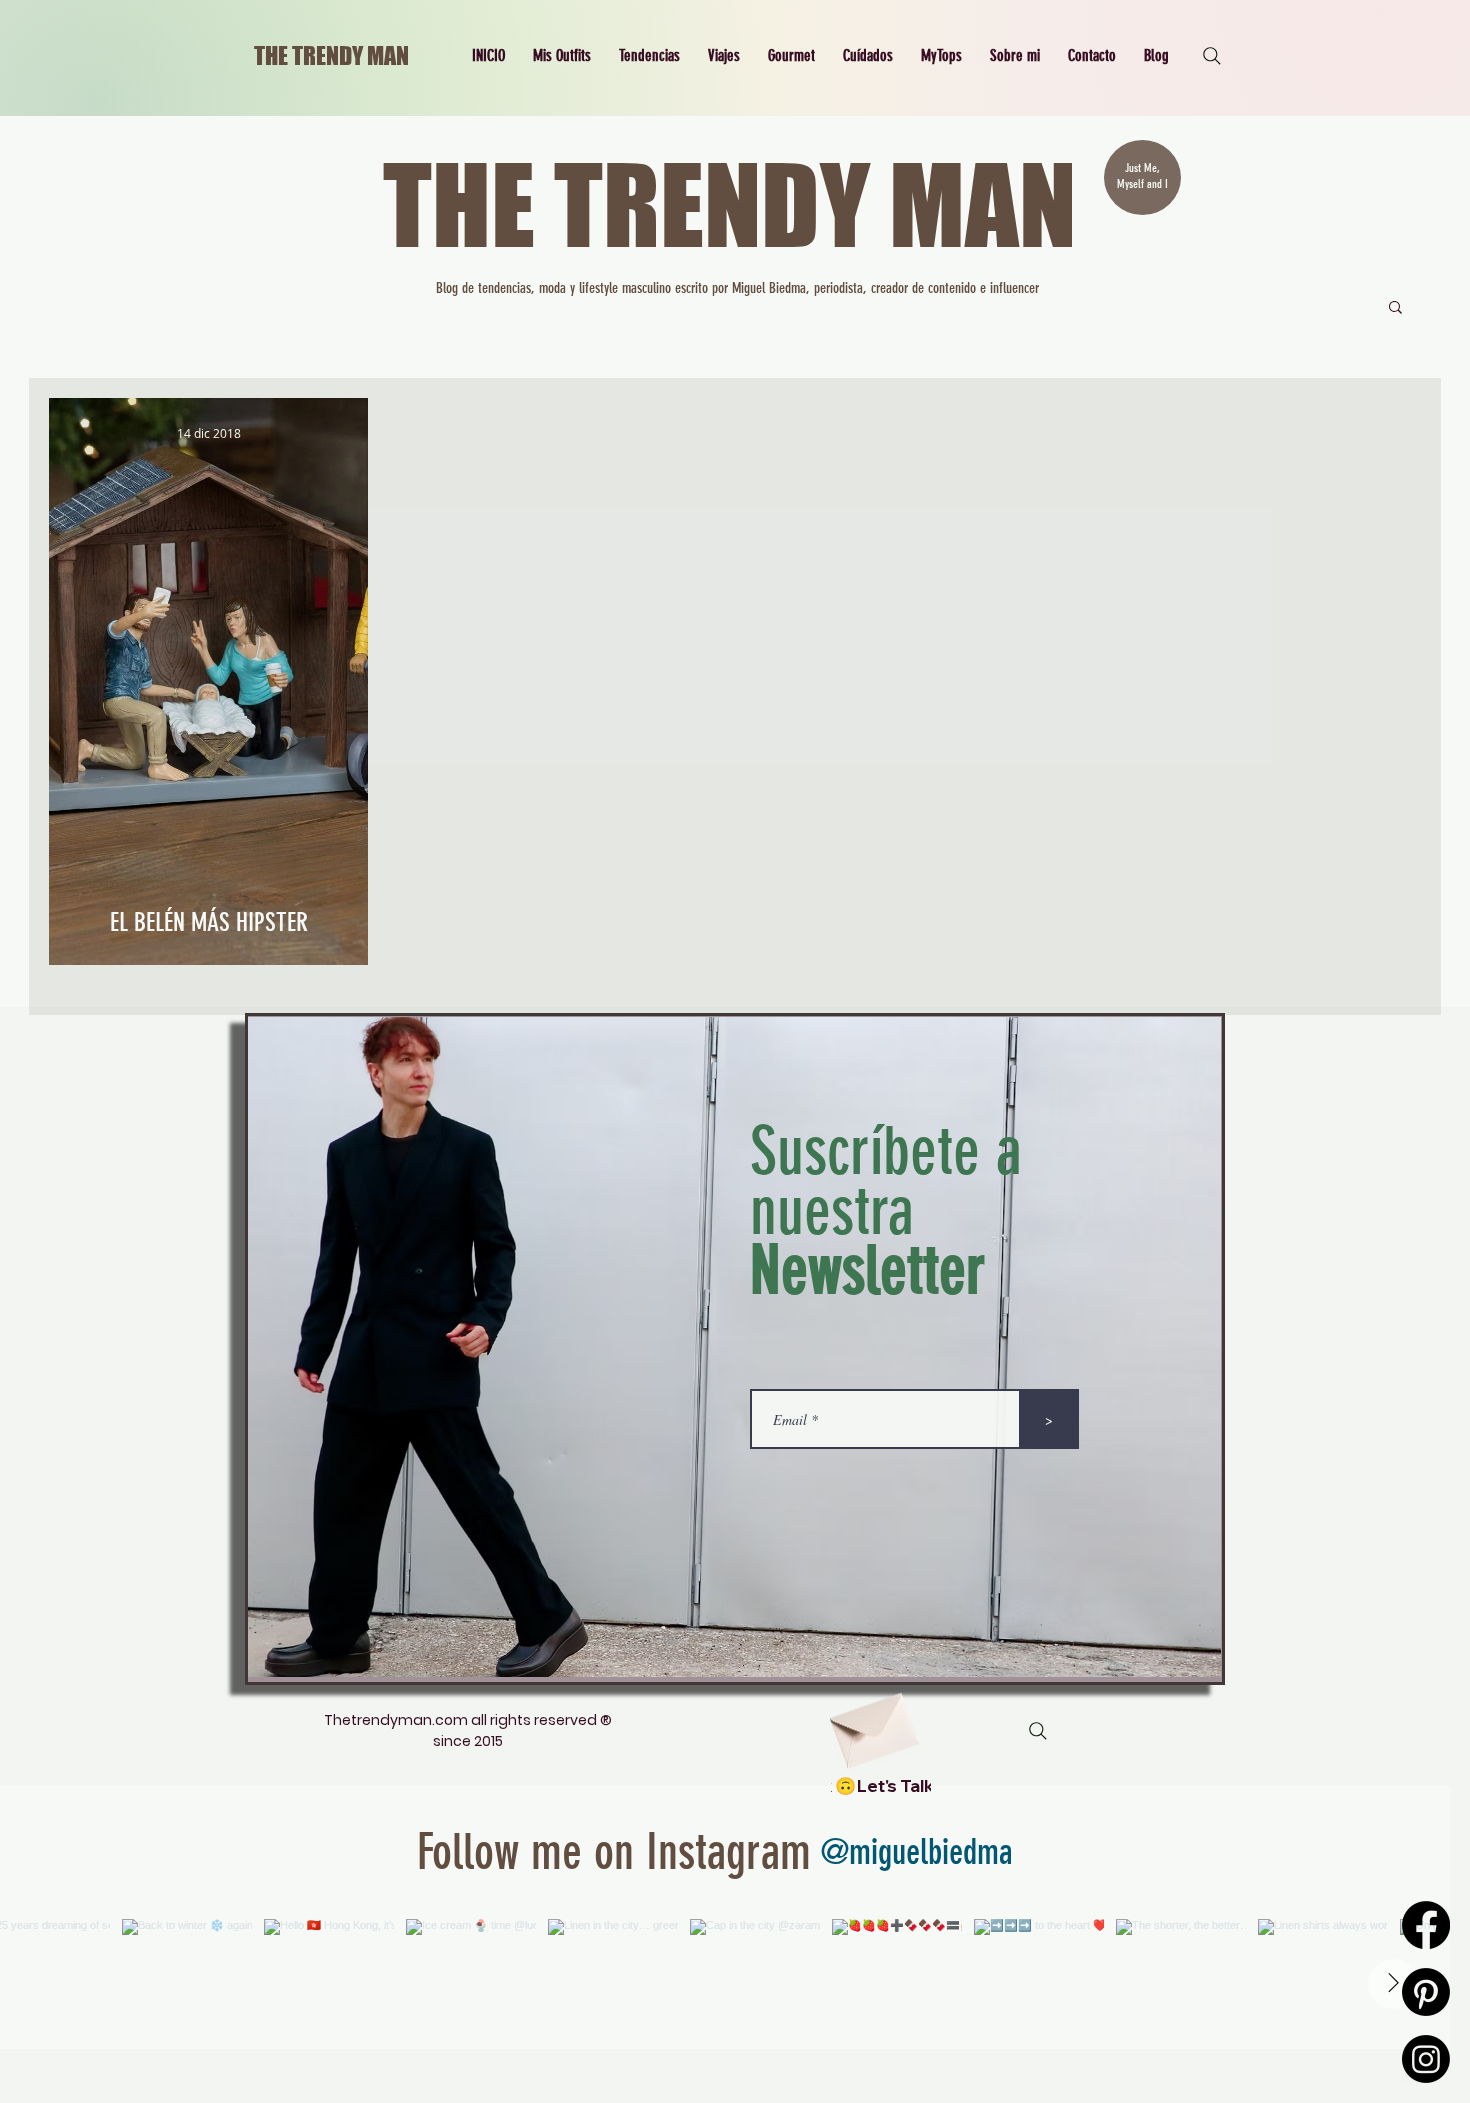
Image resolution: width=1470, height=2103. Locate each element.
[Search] (1212, 56)
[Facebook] (1426, 1925)
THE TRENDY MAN (331, 55)
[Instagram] (1426, 2059)
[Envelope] (872, 1723)
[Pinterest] (1426, 1992)
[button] (562, 56)
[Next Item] (1393, 1984)
